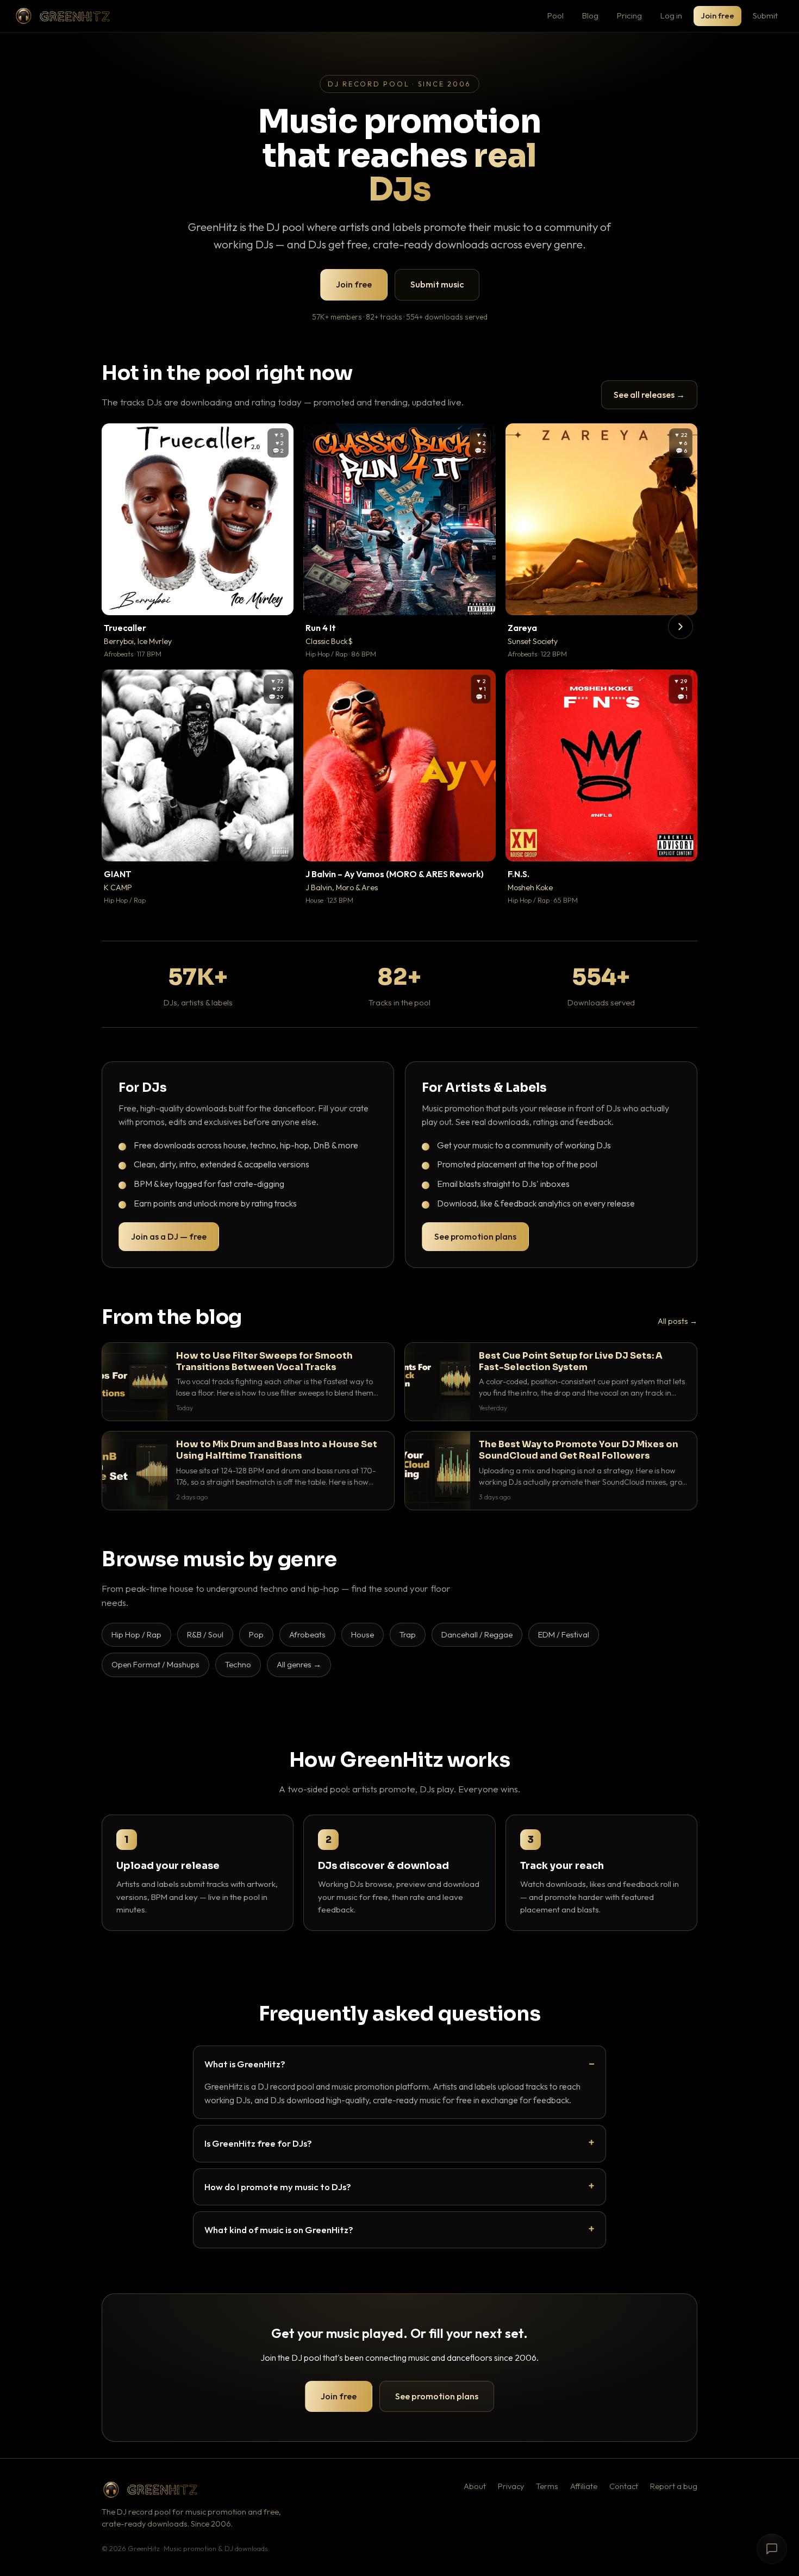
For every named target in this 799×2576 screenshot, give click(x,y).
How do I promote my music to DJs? (278, 2187)
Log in (671, 15)
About (475, 2486)
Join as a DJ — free (169, 1236)
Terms (547, 2486)
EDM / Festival (564, 1634)
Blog (590, 15)
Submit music (437, 284)
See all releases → (649, 395)
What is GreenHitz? (245, 2064)
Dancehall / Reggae (477, 1634)
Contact (624, 2486)
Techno (238, 1664)
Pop (256, 1634)
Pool (555, 15)
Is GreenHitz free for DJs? (258, 2143)
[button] (278, 599)
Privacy (511, 2486)
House (363, 1634)
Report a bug (674, 2486)
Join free (717, 15)
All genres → (299, 1664)
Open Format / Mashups (155, 1664)
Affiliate (584, 2486)
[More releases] (681, 627)
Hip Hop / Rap (136, 1634)
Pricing (629, 15)
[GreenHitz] (63, 16)
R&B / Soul (205, 1634)
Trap (408, 1634)
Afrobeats (307, 1634)
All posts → (678, 1321)
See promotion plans (475, 1236)
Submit (765, 15)
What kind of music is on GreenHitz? (279, 2230)
